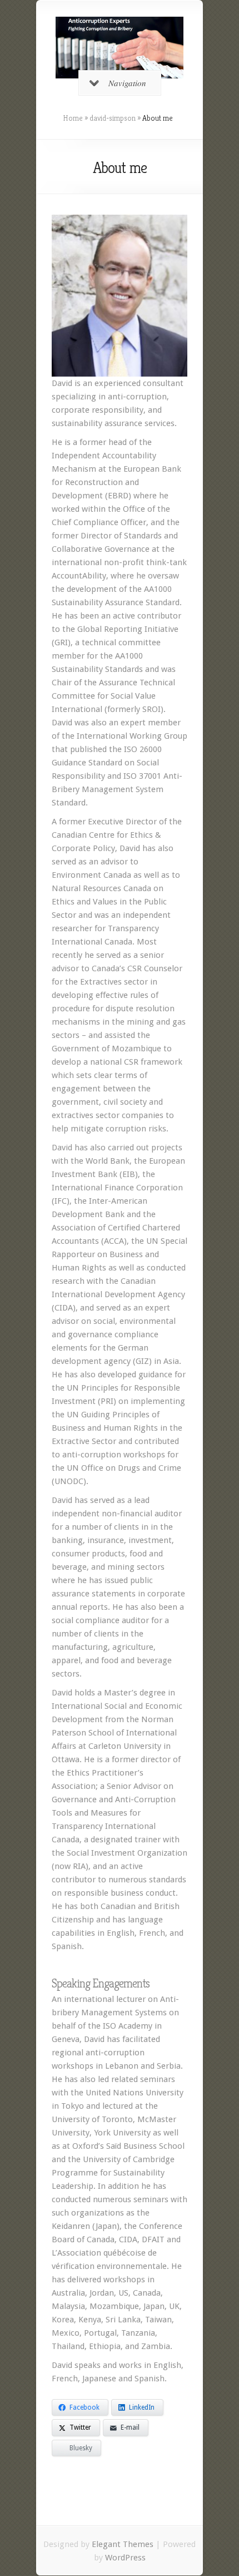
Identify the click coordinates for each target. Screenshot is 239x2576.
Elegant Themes (123, 2544)
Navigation (127, 83)
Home (73, 118)
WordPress (125, 2558)
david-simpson (113, 118)
